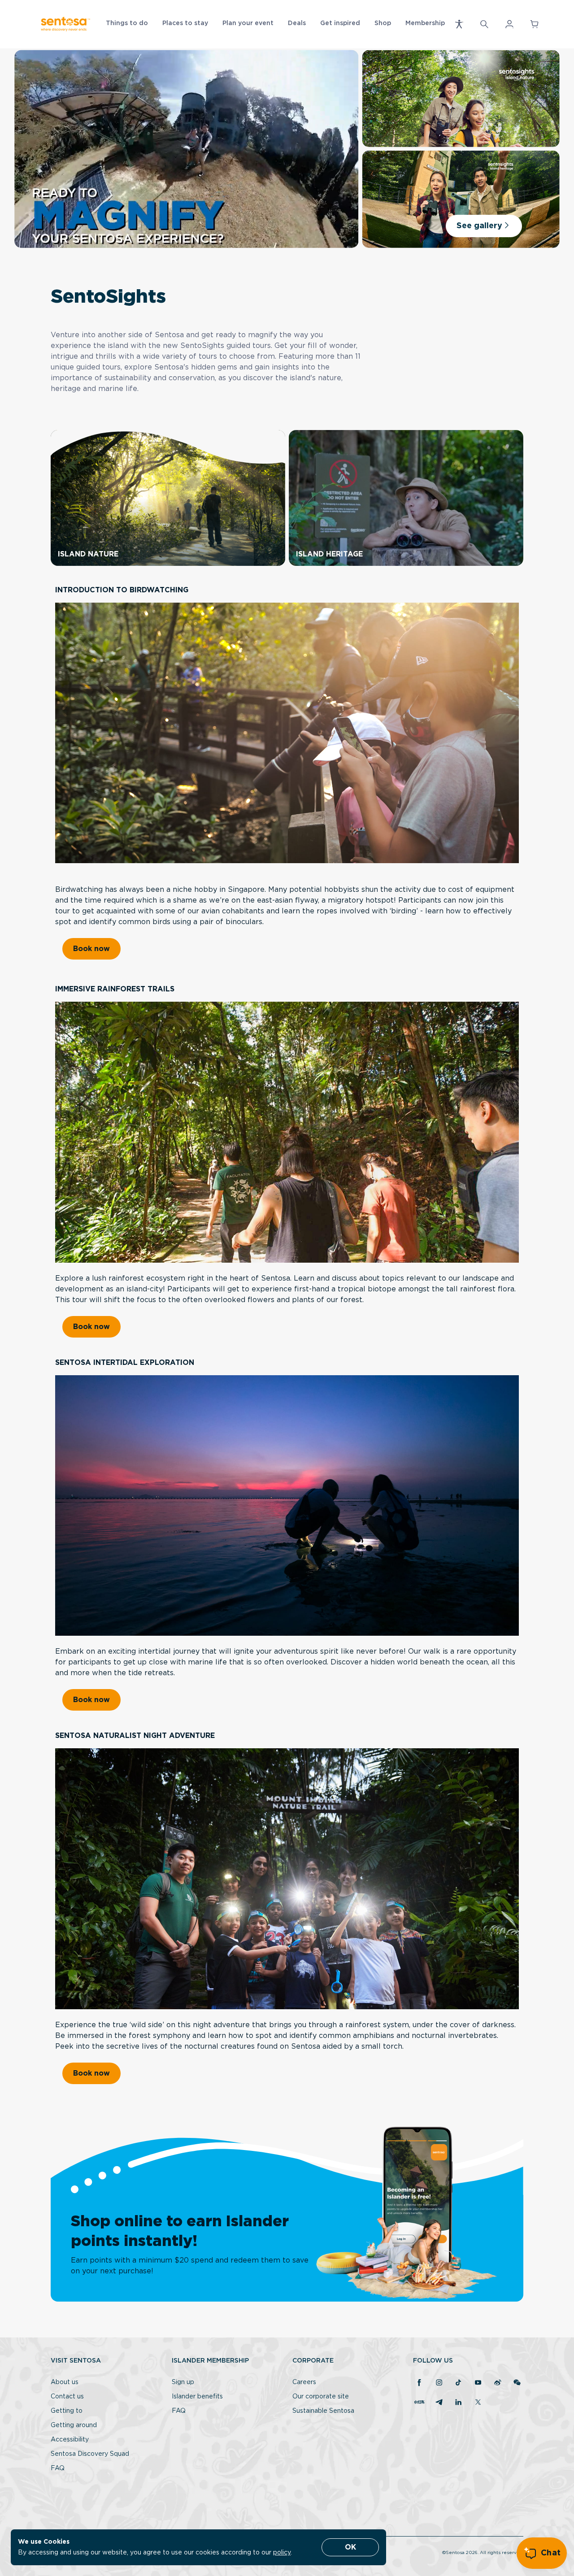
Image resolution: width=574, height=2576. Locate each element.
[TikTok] (458, 2383)
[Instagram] (439, 2383)
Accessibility (70, 2440)
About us (65, 2382)
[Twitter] (478, 2403)
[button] (459, 24)
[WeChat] (517, 2383)
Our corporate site (321, 2397)
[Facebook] (419, 2383)
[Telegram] (439, 2403)
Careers (304, 2382)
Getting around (74, 2425)
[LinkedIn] (458, 2403)
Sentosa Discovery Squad (90, 2454)
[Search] (484, 24)
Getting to (67, 2411)
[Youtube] (478, 2383)
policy (282, 2553)
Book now (91, 949)
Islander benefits (197, 2397)
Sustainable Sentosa (323, 2411)
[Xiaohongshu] (419, 2403)
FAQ (58, 2468)
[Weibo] (498, 2383)
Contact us (67, 2397)
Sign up (183, 2382)
